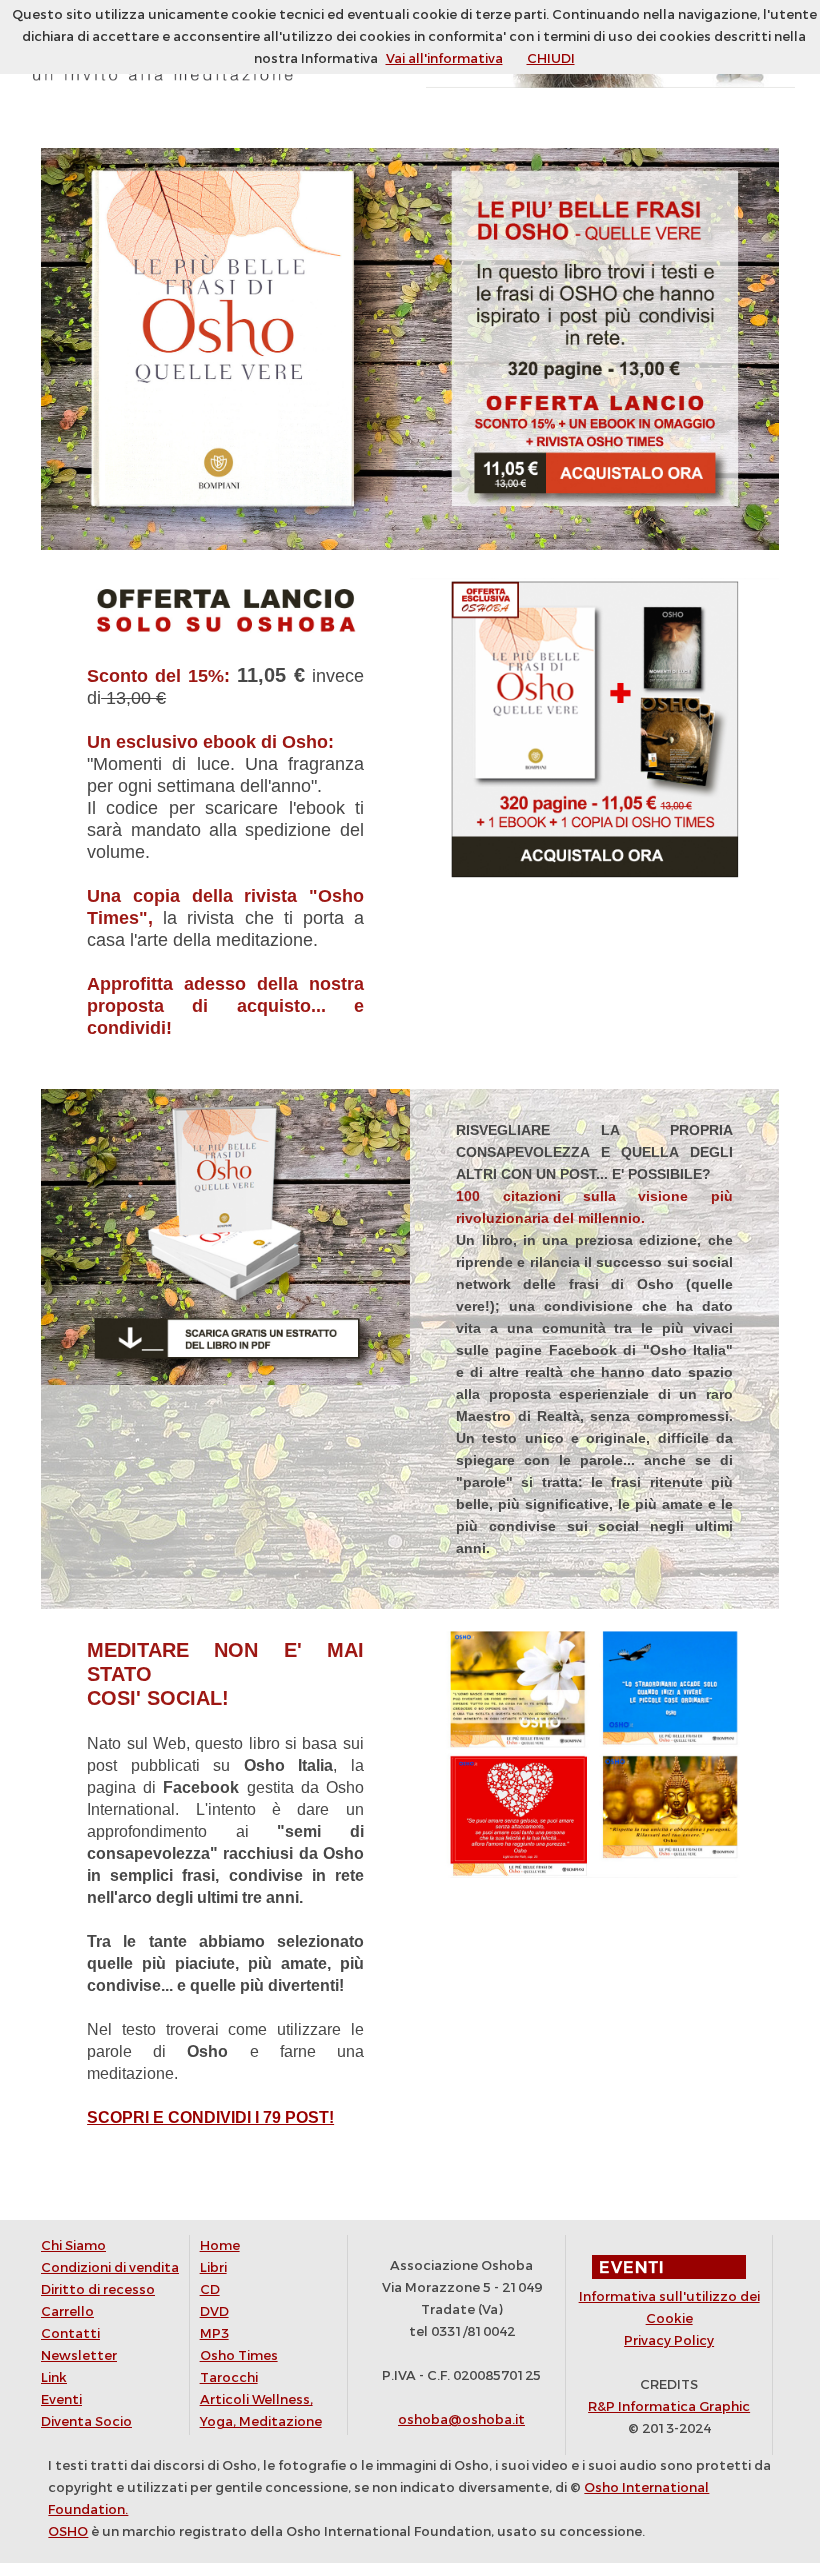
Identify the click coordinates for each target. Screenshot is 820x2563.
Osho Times (239, 2355)
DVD (214, 2311)
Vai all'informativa (444, 58)
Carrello (67, 2311)
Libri (213, 2267)
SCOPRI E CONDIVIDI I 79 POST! (210, 2117)
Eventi (61, 2399)
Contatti (70, 2333)
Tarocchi (229, 2377)
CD (210, 2289)
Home (220, 2245)
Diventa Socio (86, 2421)
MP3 (214, 2333)
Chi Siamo (73, 2245)
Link (54, 2377)
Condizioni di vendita (110, 2267)
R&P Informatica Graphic (669, 2406)
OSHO (68, 2531)
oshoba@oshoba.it (461, 2419)
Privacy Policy (669, 2340)
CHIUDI (551, 58)
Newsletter (79, 2355)
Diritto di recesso (98, 2289)
